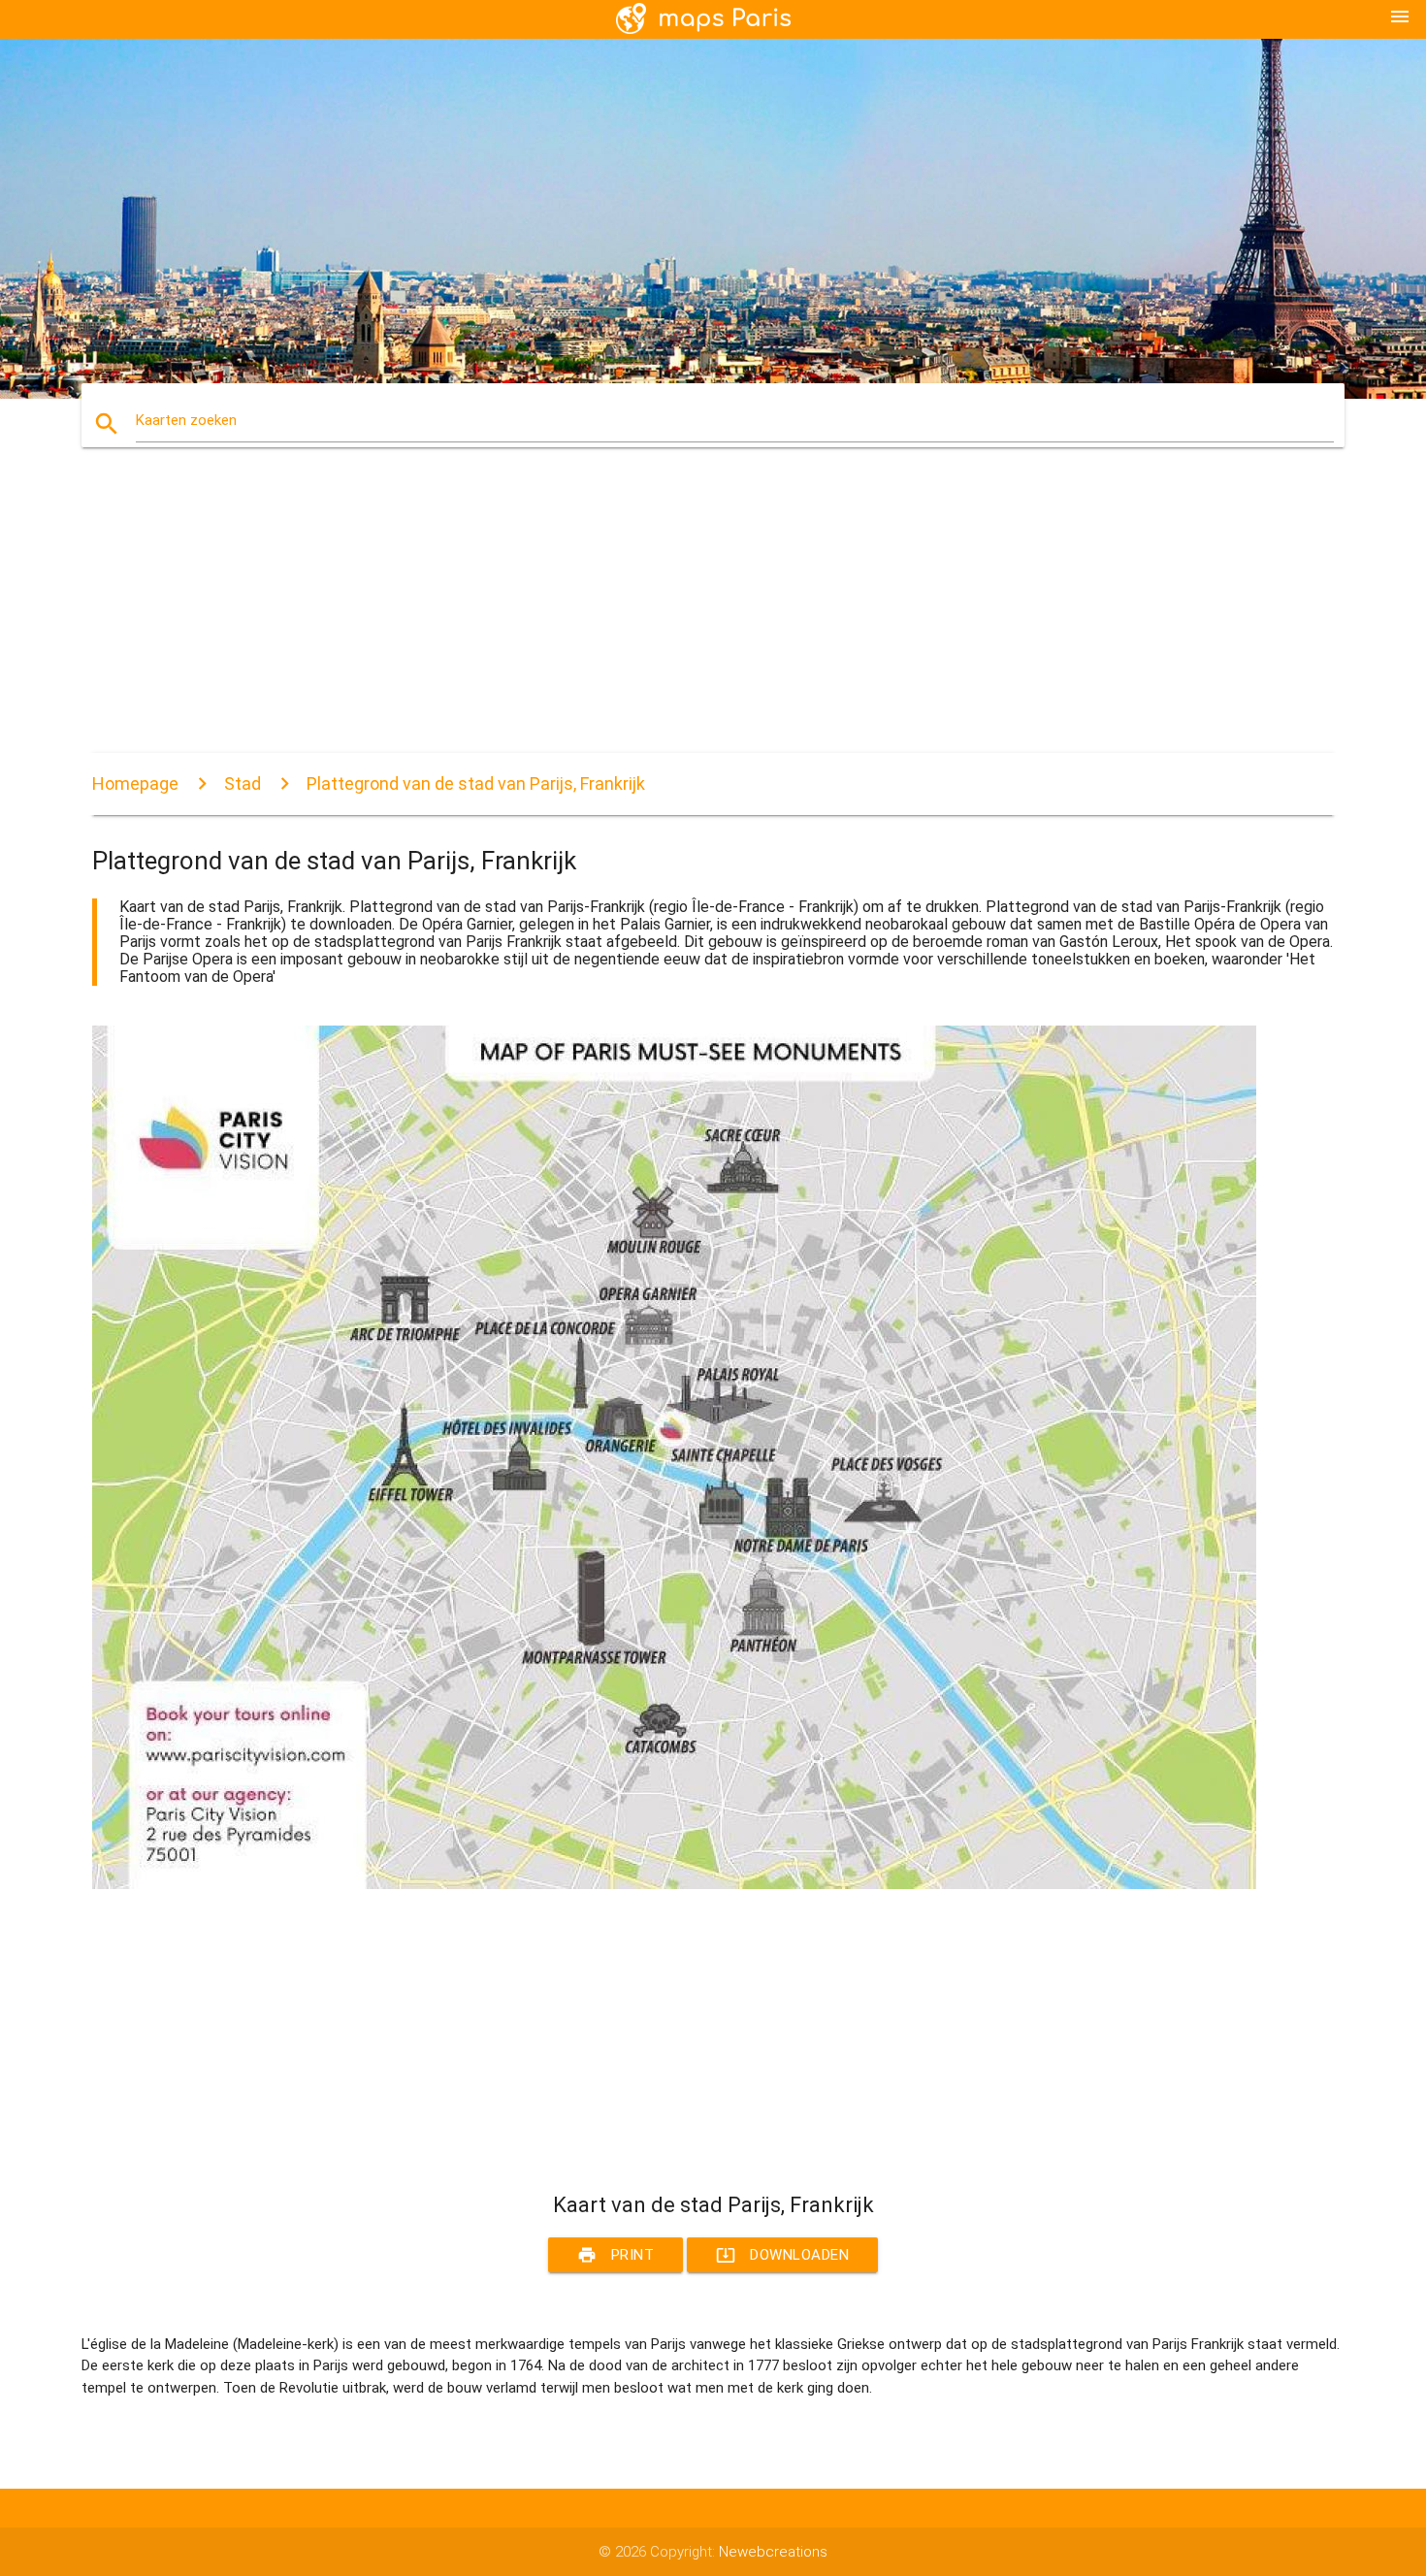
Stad (243, 783)
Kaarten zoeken (186, 420)
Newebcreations (773, 2552)
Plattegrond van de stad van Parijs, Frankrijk (476, 783)
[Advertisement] (674, 617)
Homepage (135, 783)
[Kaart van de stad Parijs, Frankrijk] (674, 1884)
